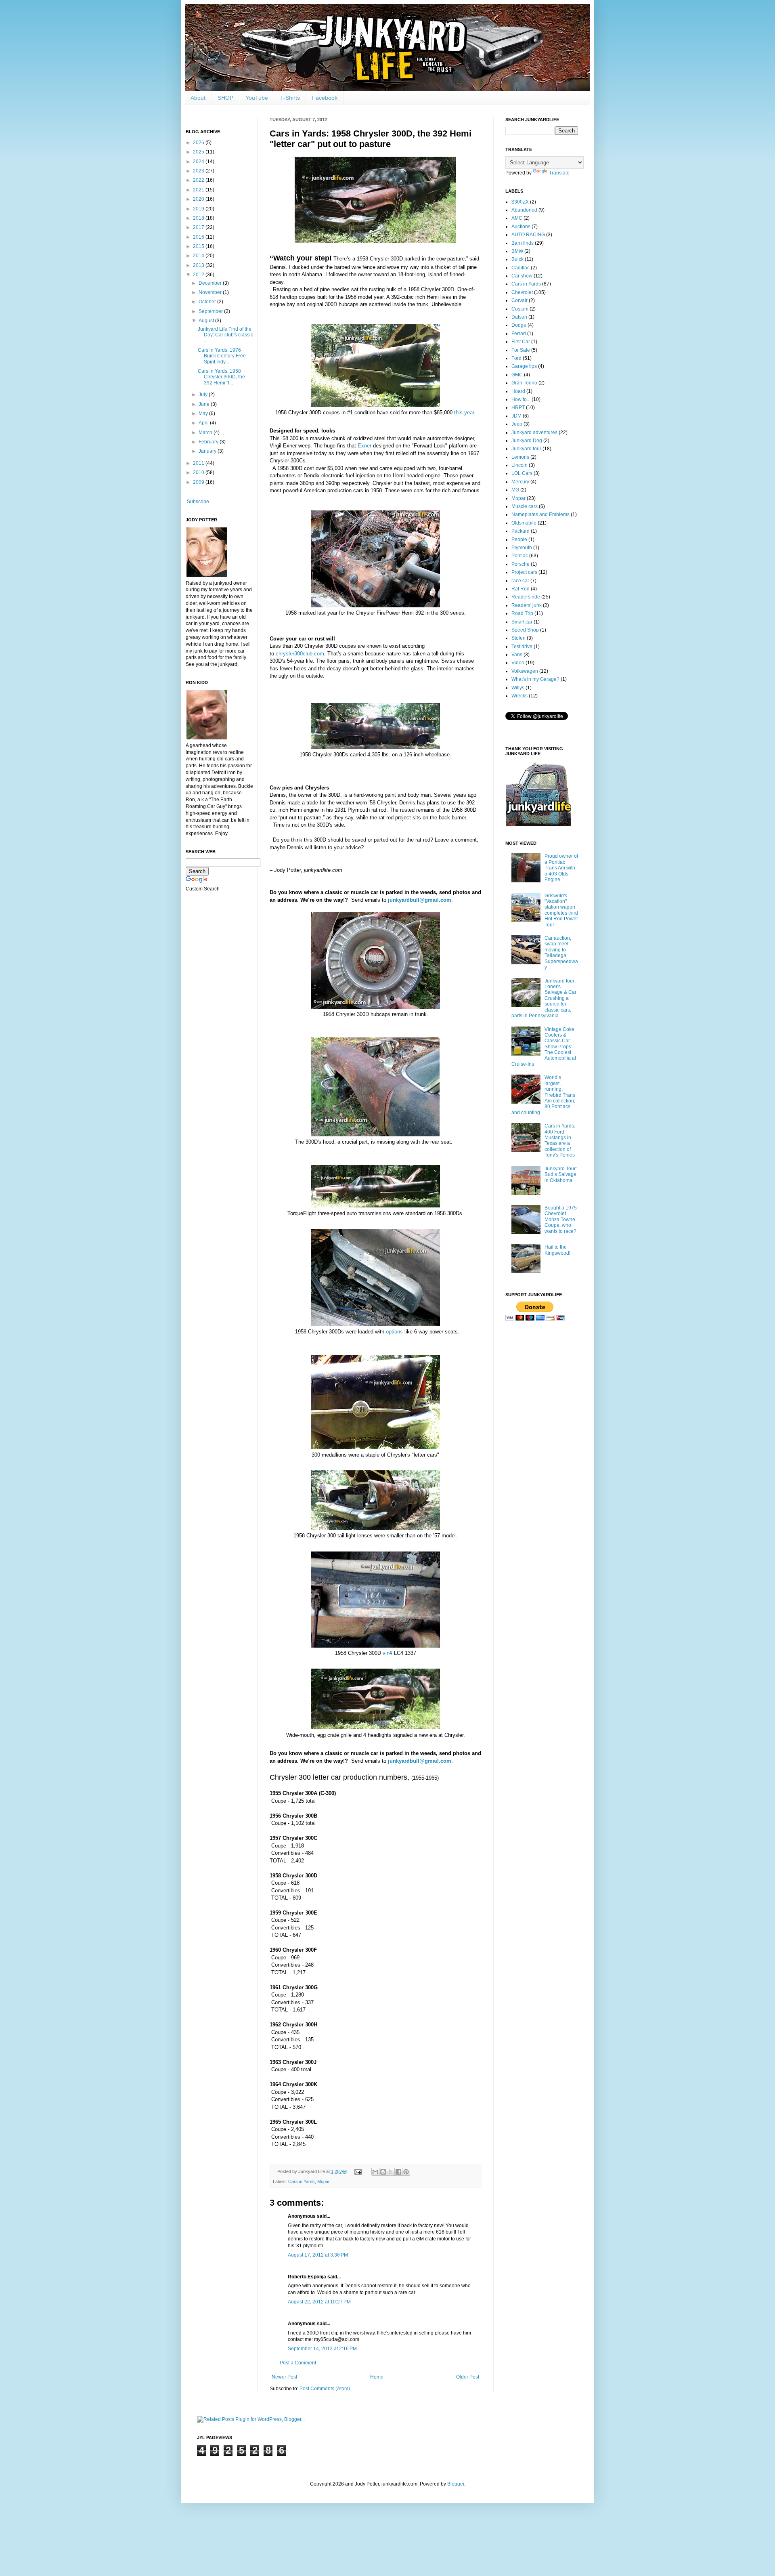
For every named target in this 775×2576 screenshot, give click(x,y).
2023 (199, 171)
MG (515, 490)
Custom (520, 309)
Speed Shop (525, 630)
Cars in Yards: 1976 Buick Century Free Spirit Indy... (222, 356)
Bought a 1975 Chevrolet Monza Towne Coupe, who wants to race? (561, 1220)
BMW (517, 251)
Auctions (521, 227)
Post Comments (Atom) (325, 2389)
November (211, 292)
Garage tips (524, 366)
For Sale (521, 350)
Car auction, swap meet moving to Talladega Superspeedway (561, 953)
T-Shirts (290, 98)
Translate (559, 173)
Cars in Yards (302, 2181)
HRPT (518, 407)
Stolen (518, 638)
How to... (521, 399)
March (206, 432)
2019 (199, 209)
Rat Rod (521, 589)
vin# (387, 1653)
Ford (516, 358)
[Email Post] (358, 2171)
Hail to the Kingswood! (557, 1250)
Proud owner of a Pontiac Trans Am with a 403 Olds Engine (561, 868)
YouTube (257, 98)
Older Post (468, 2377)
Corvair (519, 300)
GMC (517, 375)
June (205, 404)
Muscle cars (525, 506)
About (198, 98)
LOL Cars (522, 473)
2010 (199, 472)
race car (520, 581)
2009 (199, 482)
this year (464, 413)
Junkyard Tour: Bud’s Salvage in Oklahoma (561, 1175)
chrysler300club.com (300, 654)
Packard (521, 531)
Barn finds (523, 243)
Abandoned (524, 210)
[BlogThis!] (383, 2172)
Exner (364, 446)
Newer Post (284, 2377)
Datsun (519, 317)
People (519, 540)
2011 (199, 463)
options (394, 1332)
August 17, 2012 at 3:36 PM (318, 2255)
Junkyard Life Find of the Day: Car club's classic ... (225, 335)
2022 (199, 180)
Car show (522, 276)
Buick (517, 259)
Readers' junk (527, 605)
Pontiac (520, 556)
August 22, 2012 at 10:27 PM (319, 2302)
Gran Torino (524, 383)
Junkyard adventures (534, 432)
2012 (199, 275)
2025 (199, 152)
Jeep (517, 424)
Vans (517, 655)
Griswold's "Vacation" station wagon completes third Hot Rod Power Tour (561, 910)
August (207, 321)
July (204, 395)
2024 (199, 162)
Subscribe (198, 502)
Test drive (522, 647)
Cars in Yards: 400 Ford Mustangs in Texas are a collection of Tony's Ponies (560, 1140)
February (209, 442)
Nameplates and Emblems (540, 514)
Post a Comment (298, 2363)
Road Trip (522, 613)
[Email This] (375, 2172)
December (211, 283)
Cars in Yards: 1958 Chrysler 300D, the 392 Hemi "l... (221, 377)
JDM (516, 416)
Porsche (521, 564)
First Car (521, 342)
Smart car (522, 622)
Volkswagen (525, 671)
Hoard (518, 391)
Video (518, 663)
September (211, 311)
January (208, 451)
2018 (199, 218)
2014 (199, 256)
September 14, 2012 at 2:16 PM (322, 2349)
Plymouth (522, 548)
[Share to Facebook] (398, 2172)
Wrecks (519, 696)
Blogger (456, 2484)
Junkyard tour (526, 449)
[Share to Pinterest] (406, 2172)
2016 (199, 237)
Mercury (520, 482)
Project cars (524, 572)
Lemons (520, 457)
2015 (199, 246)
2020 (199, 199)
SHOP (225, 98)
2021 (199, 190)
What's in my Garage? (535, 679)
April (204, 423)
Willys (518, 688)
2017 (199, 227)
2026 (199, 143)
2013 (199, 265)
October (208, 302)
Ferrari (519, 334)
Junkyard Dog (527, 441)
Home (377, 2377)
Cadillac (521, 268)
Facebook (325, 98)
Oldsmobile (524, 523)
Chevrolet (522, 292)
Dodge (519, 325)
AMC (517, 218)
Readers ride (526, 597)
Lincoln (519, 465)
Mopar (324, 2181)
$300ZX (520, 202)
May (204, 414)
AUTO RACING (528, 235)
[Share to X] (391, 2172)
